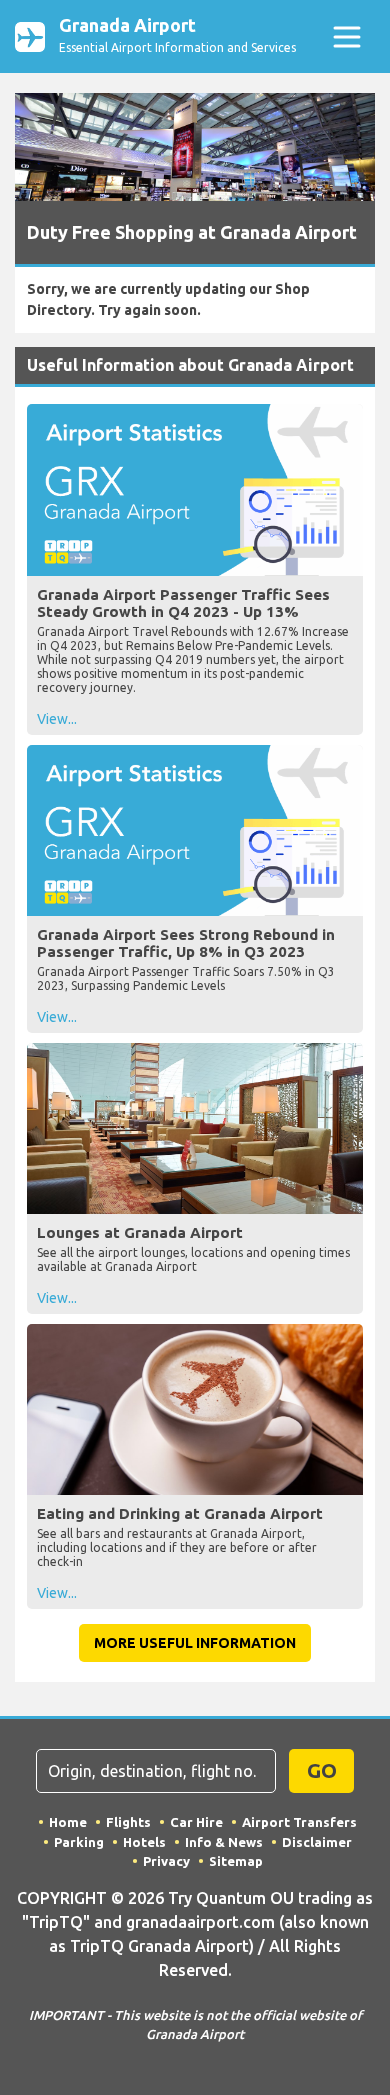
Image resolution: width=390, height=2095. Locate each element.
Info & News (224, 1842)
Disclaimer (317, 1842)
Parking (79, 1842)
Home (68, 1822)
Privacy (166, 1861)
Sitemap (236, 1861)
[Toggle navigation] (346, 36)
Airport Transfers (299, 1822)
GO (322, 1770)
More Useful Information (195, 1643)
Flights (128, 1822)
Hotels (144, 1842)
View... (57, 719)
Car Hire (196, 1822)
